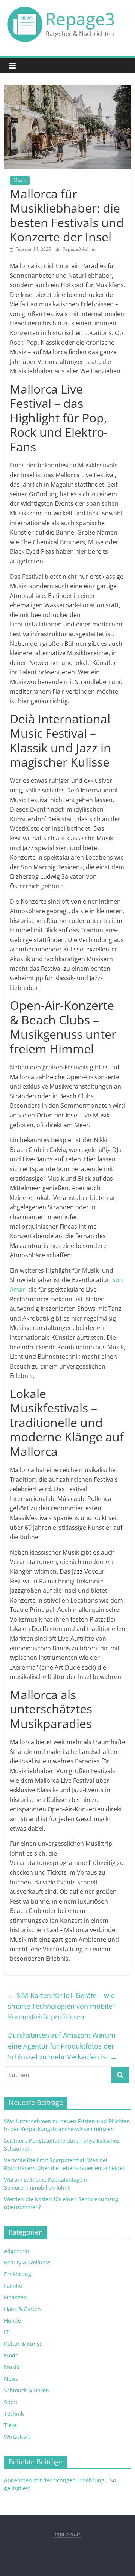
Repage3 (80, 19)
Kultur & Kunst (23, 2344)
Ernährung (18, 2274)
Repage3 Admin (79, 249)
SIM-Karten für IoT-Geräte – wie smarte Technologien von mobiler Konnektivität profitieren (61, 2006)
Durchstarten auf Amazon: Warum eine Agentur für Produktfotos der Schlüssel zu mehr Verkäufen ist (62, 2046)
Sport (11, 2402)
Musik (20, 180)
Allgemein (17, 2251)
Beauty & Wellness (27, 2262)
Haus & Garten (22, 2309)
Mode (11, 2355)
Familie (13, 2286)
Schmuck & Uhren (27, 2390)
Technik (14, 2414)
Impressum (67, 2534)
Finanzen (16, 2297)
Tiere (10, 2425)
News (11, 2379)
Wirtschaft (17, 2437)
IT (6, 2332)
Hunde (13, 2321)
